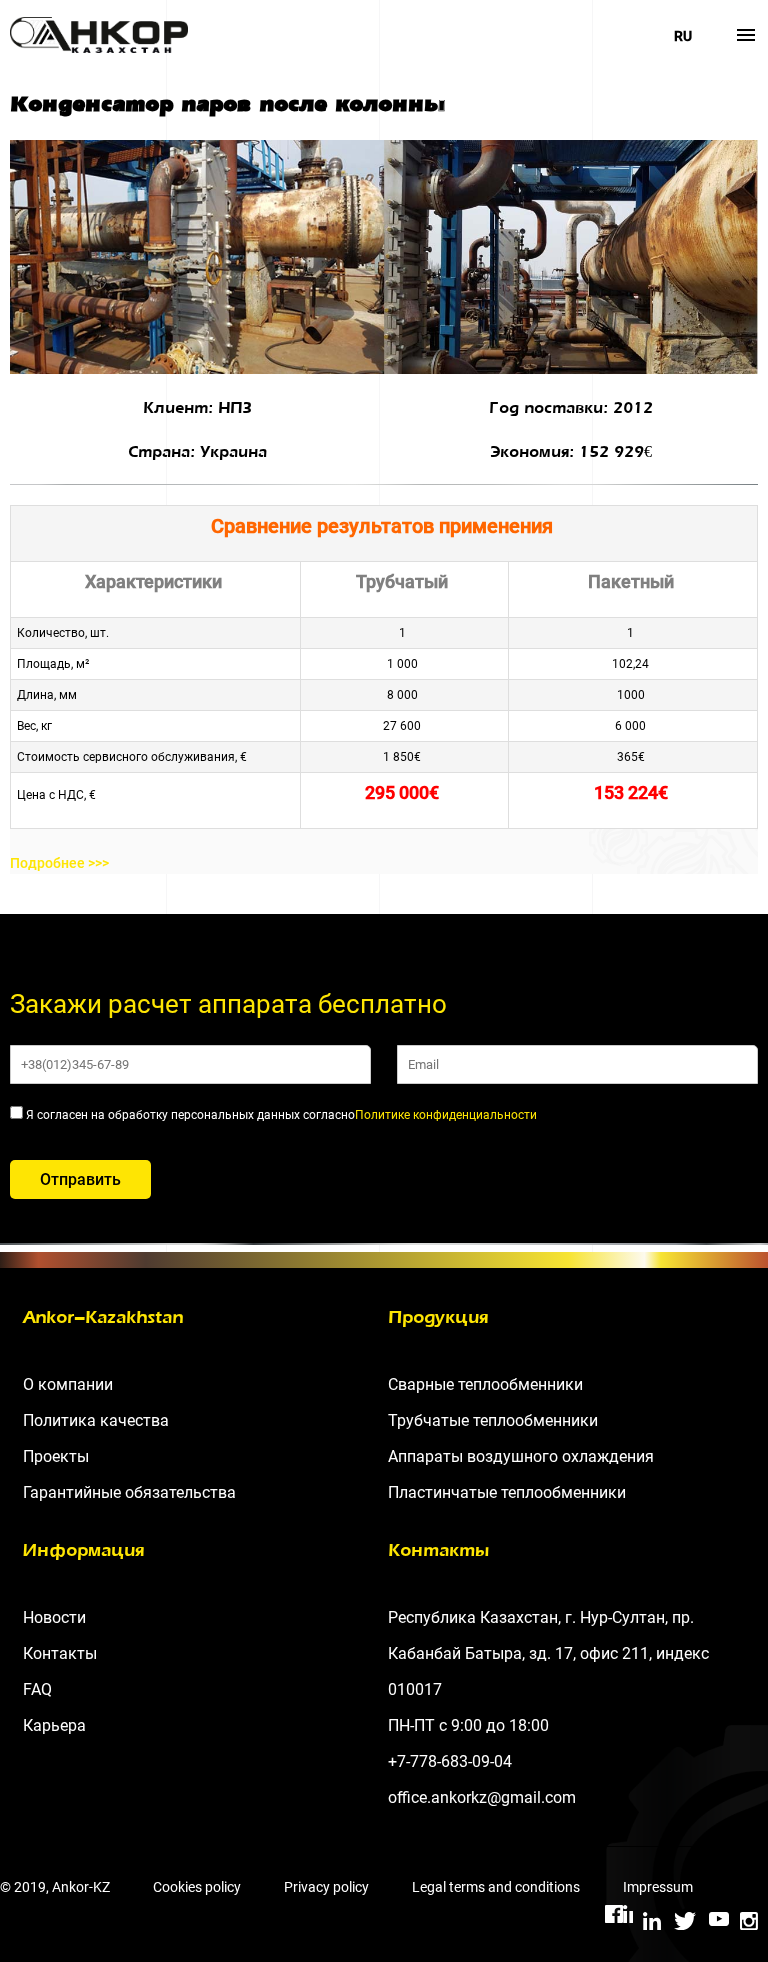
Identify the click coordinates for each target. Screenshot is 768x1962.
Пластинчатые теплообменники (507, 1492)
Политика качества (96, 1420)
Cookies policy (197, 1887)
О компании (68, 1384)
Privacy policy (326, 1887)
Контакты (60, 1653)
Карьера (54, 1725)
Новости (54, 1617)
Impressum (658, 1887)
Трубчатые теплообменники (493, 1420)
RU (683, 36)
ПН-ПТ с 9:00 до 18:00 (468, 1725)
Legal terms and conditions (496, 1887)
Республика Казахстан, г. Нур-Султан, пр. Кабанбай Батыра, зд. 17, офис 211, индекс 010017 (548, 1653)
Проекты (56, 1456)
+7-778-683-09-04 (450, 1761)
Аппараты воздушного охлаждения (521, 1456)
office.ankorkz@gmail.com (482, 1797)
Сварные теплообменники (485, 1384)
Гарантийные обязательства (129, 1492)
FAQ (37, 1689)
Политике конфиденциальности (446, 1115)
